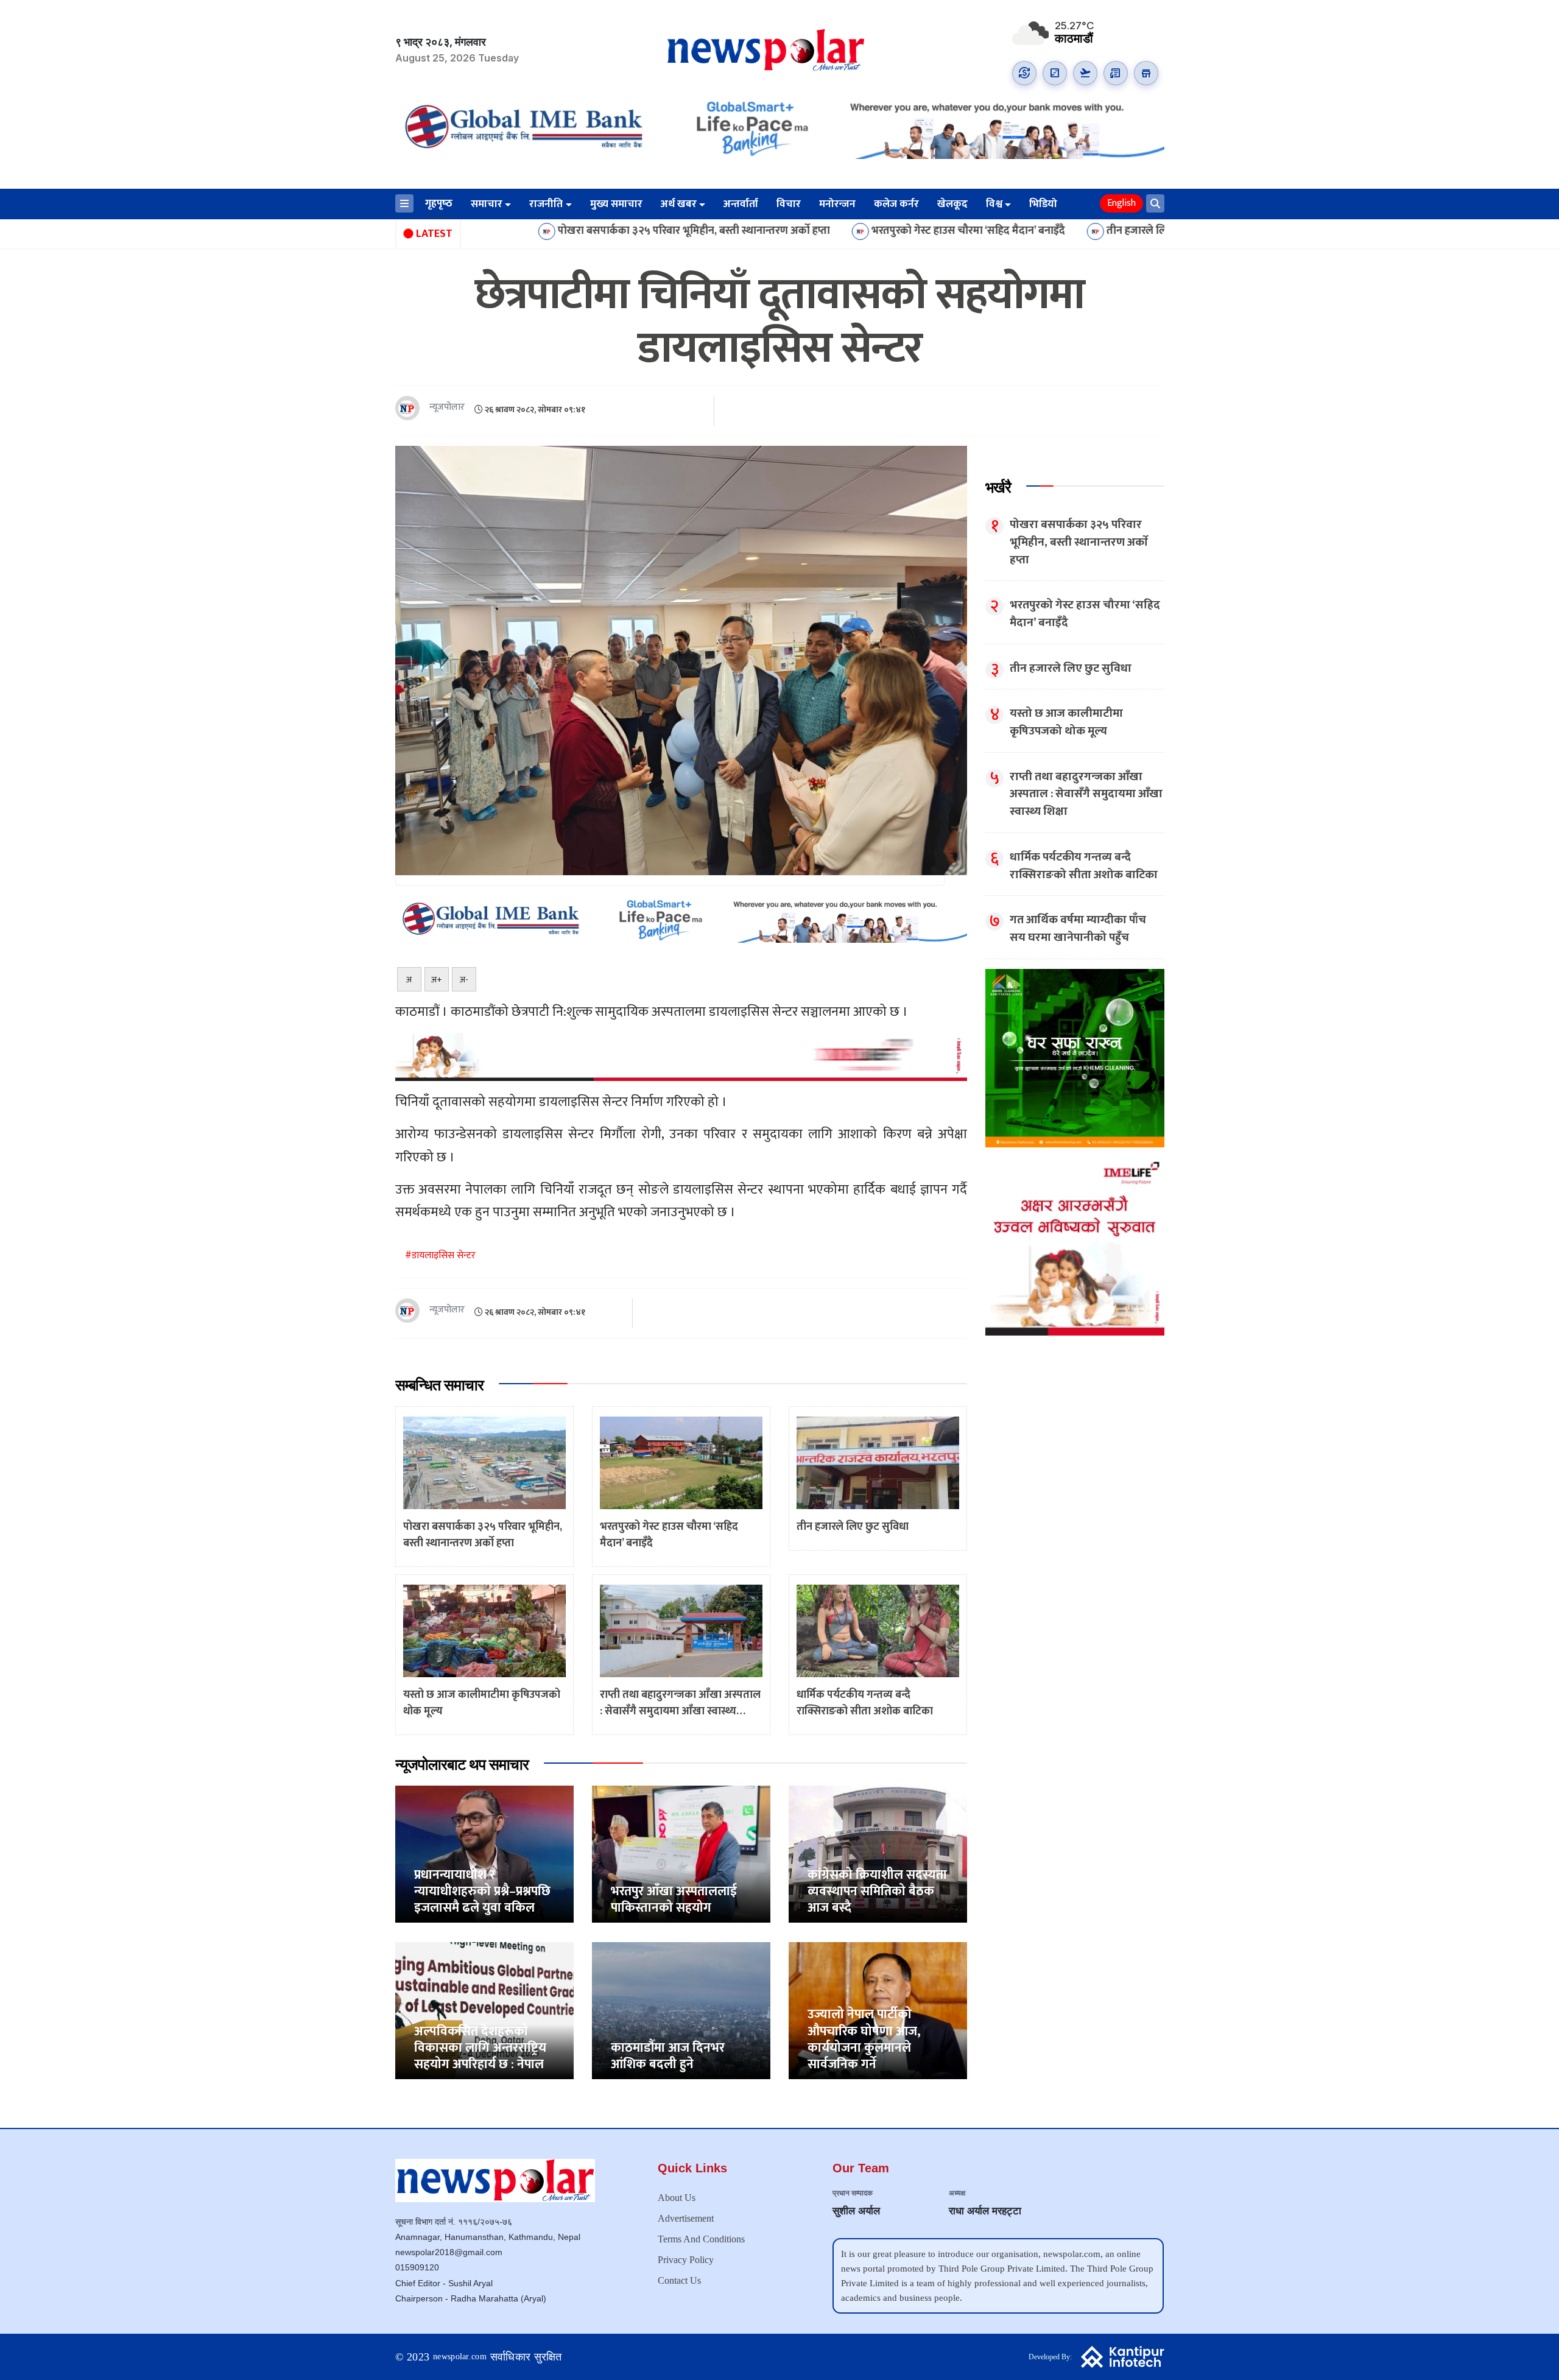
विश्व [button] (994, 205)
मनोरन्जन (837, 205)
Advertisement (686, 2218)
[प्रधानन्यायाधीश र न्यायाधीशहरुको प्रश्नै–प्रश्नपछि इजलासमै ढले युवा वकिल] (484, 1854)
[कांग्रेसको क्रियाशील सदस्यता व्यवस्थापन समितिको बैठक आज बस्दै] (878, 1854)
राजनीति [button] (546, 205)
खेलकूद (952, 205)
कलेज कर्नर (896, 205)
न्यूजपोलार (447, 408)
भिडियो (1043, 205)
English (1121, 203)
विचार (789, 205)
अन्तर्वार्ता (741, 205)
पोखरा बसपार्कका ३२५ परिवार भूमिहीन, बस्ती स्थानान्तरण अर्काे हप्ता (545, 231)
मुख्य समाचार (616, 205)
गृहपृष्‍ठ (439, 204)
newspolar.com (460, 2357)
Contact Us (679, 2280)
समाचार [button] (487, 205)
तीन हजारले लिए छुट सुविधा (1013, 231)
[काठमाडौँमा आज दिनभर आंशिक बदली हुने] (681, 2010)
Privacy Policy (686, 2260)
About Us (677, 2198)
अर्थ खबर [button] (679, 205)
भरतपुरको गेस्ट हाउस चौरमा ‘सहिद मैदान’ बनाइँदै (819, 231)
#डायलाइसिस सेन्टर (440, 1255)
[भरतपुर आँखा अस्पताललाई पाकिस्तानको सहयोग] (681, 1854)
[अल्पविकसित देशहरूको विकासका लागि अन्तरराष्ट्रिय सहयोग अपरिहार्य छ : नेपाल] (484, 2010)
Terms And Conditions (701, 2239)
